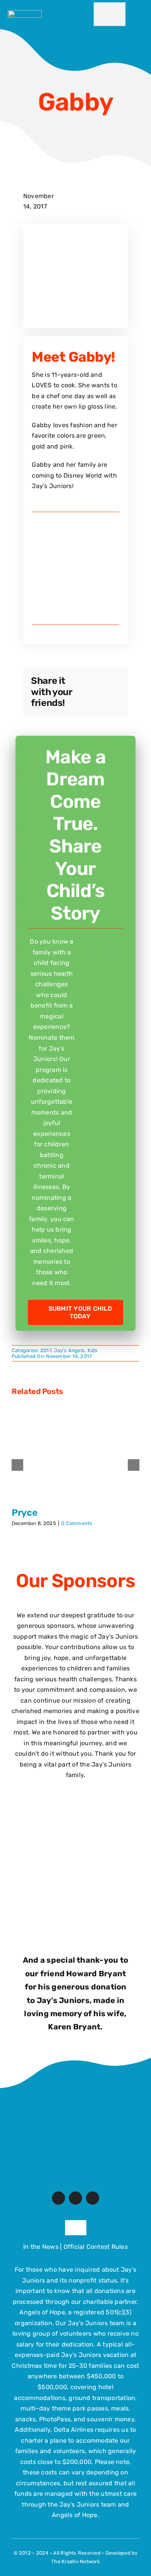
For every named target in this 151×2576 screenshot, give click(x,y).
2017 (46, 1350)
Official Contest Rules (96, 2247)
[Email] (96, 703)
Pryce (24, 1513)
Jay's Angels (69, 1350)
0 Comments (77, 1523)
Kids (93, 1350)
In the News (41, 2247)
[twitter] (75, 2198)
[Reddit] (114, 682)
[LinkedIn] (96, 692)
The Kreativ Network (75, 2561)
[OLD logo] (75, 2099)
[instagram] (93, 2198)
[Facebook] (96, 682)
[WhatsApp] (114, 692)
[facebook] (58, 2198)
